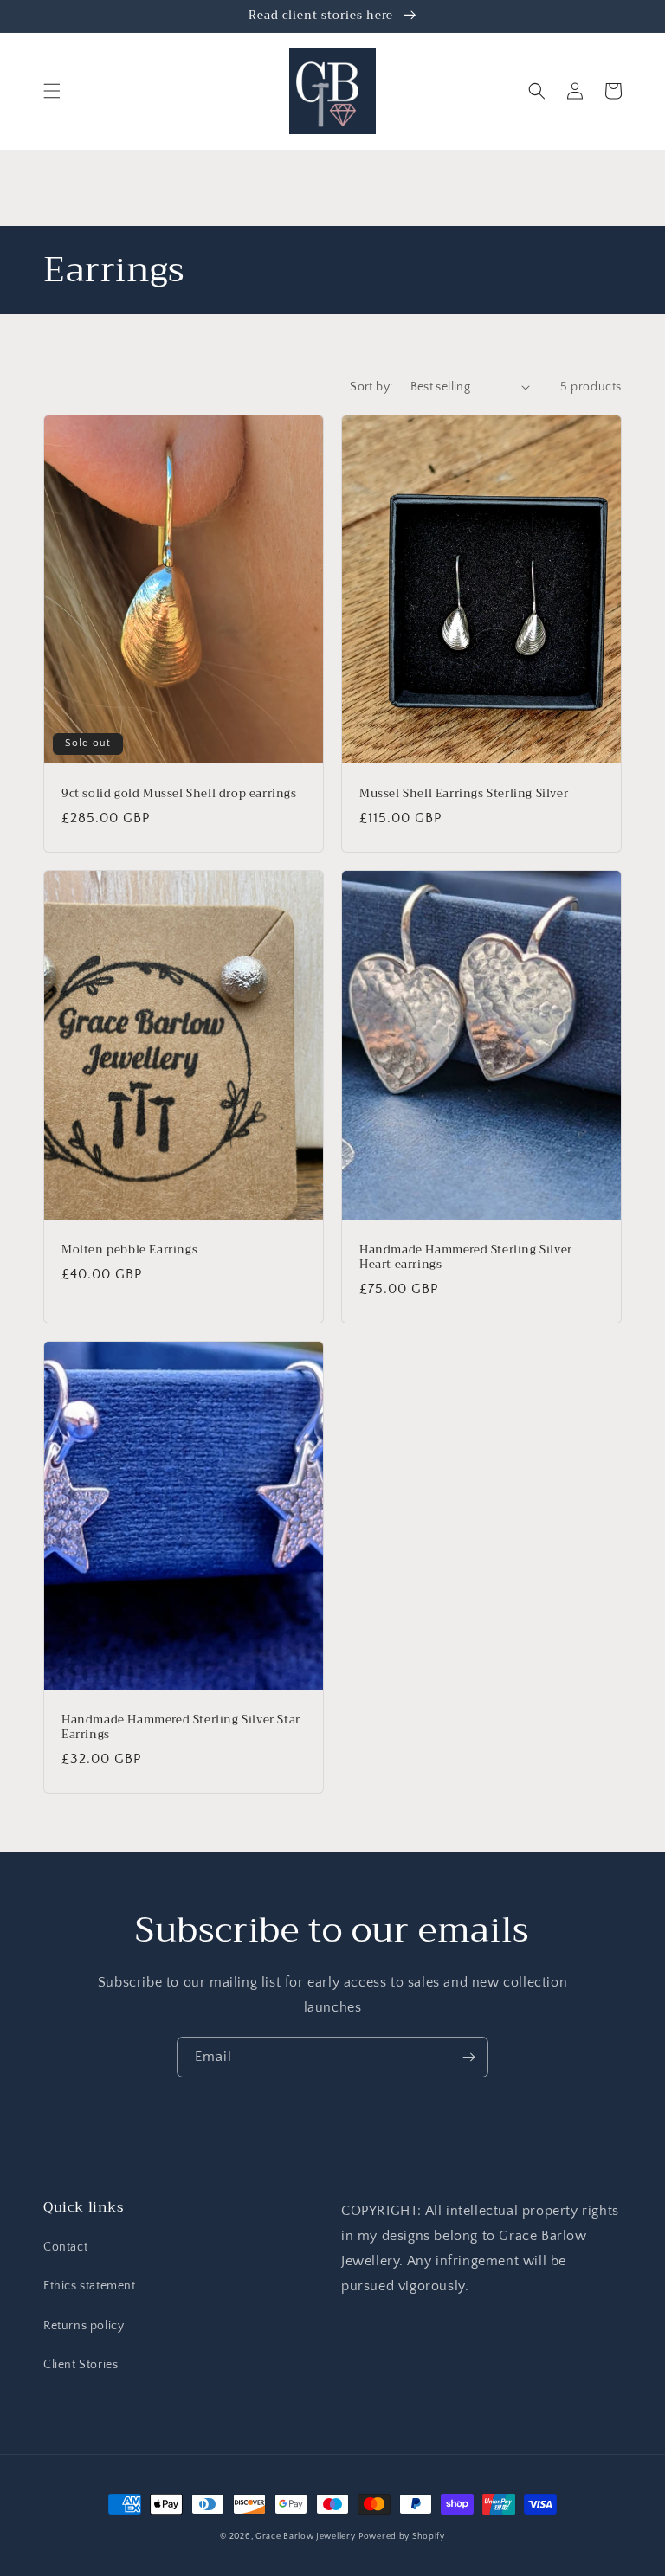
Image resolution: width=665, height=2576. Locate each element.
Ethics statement (90, 2286)
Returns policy (84, 2326)
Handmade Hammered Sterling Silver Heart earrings (466, 1258)
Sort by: (371, 387)
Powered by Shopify (402, 2537)
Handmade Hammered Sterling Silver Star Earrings (181, 1728)
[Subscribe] (468, 2057)
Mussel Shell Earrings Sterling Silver (464, 794)
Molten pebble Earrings (129, 1250)
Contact (65, 2247)
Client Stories (81, 2365)
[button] (52, 91)
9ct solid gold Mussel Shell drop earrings (179, 794)
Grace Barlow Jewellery (305, 2537)
